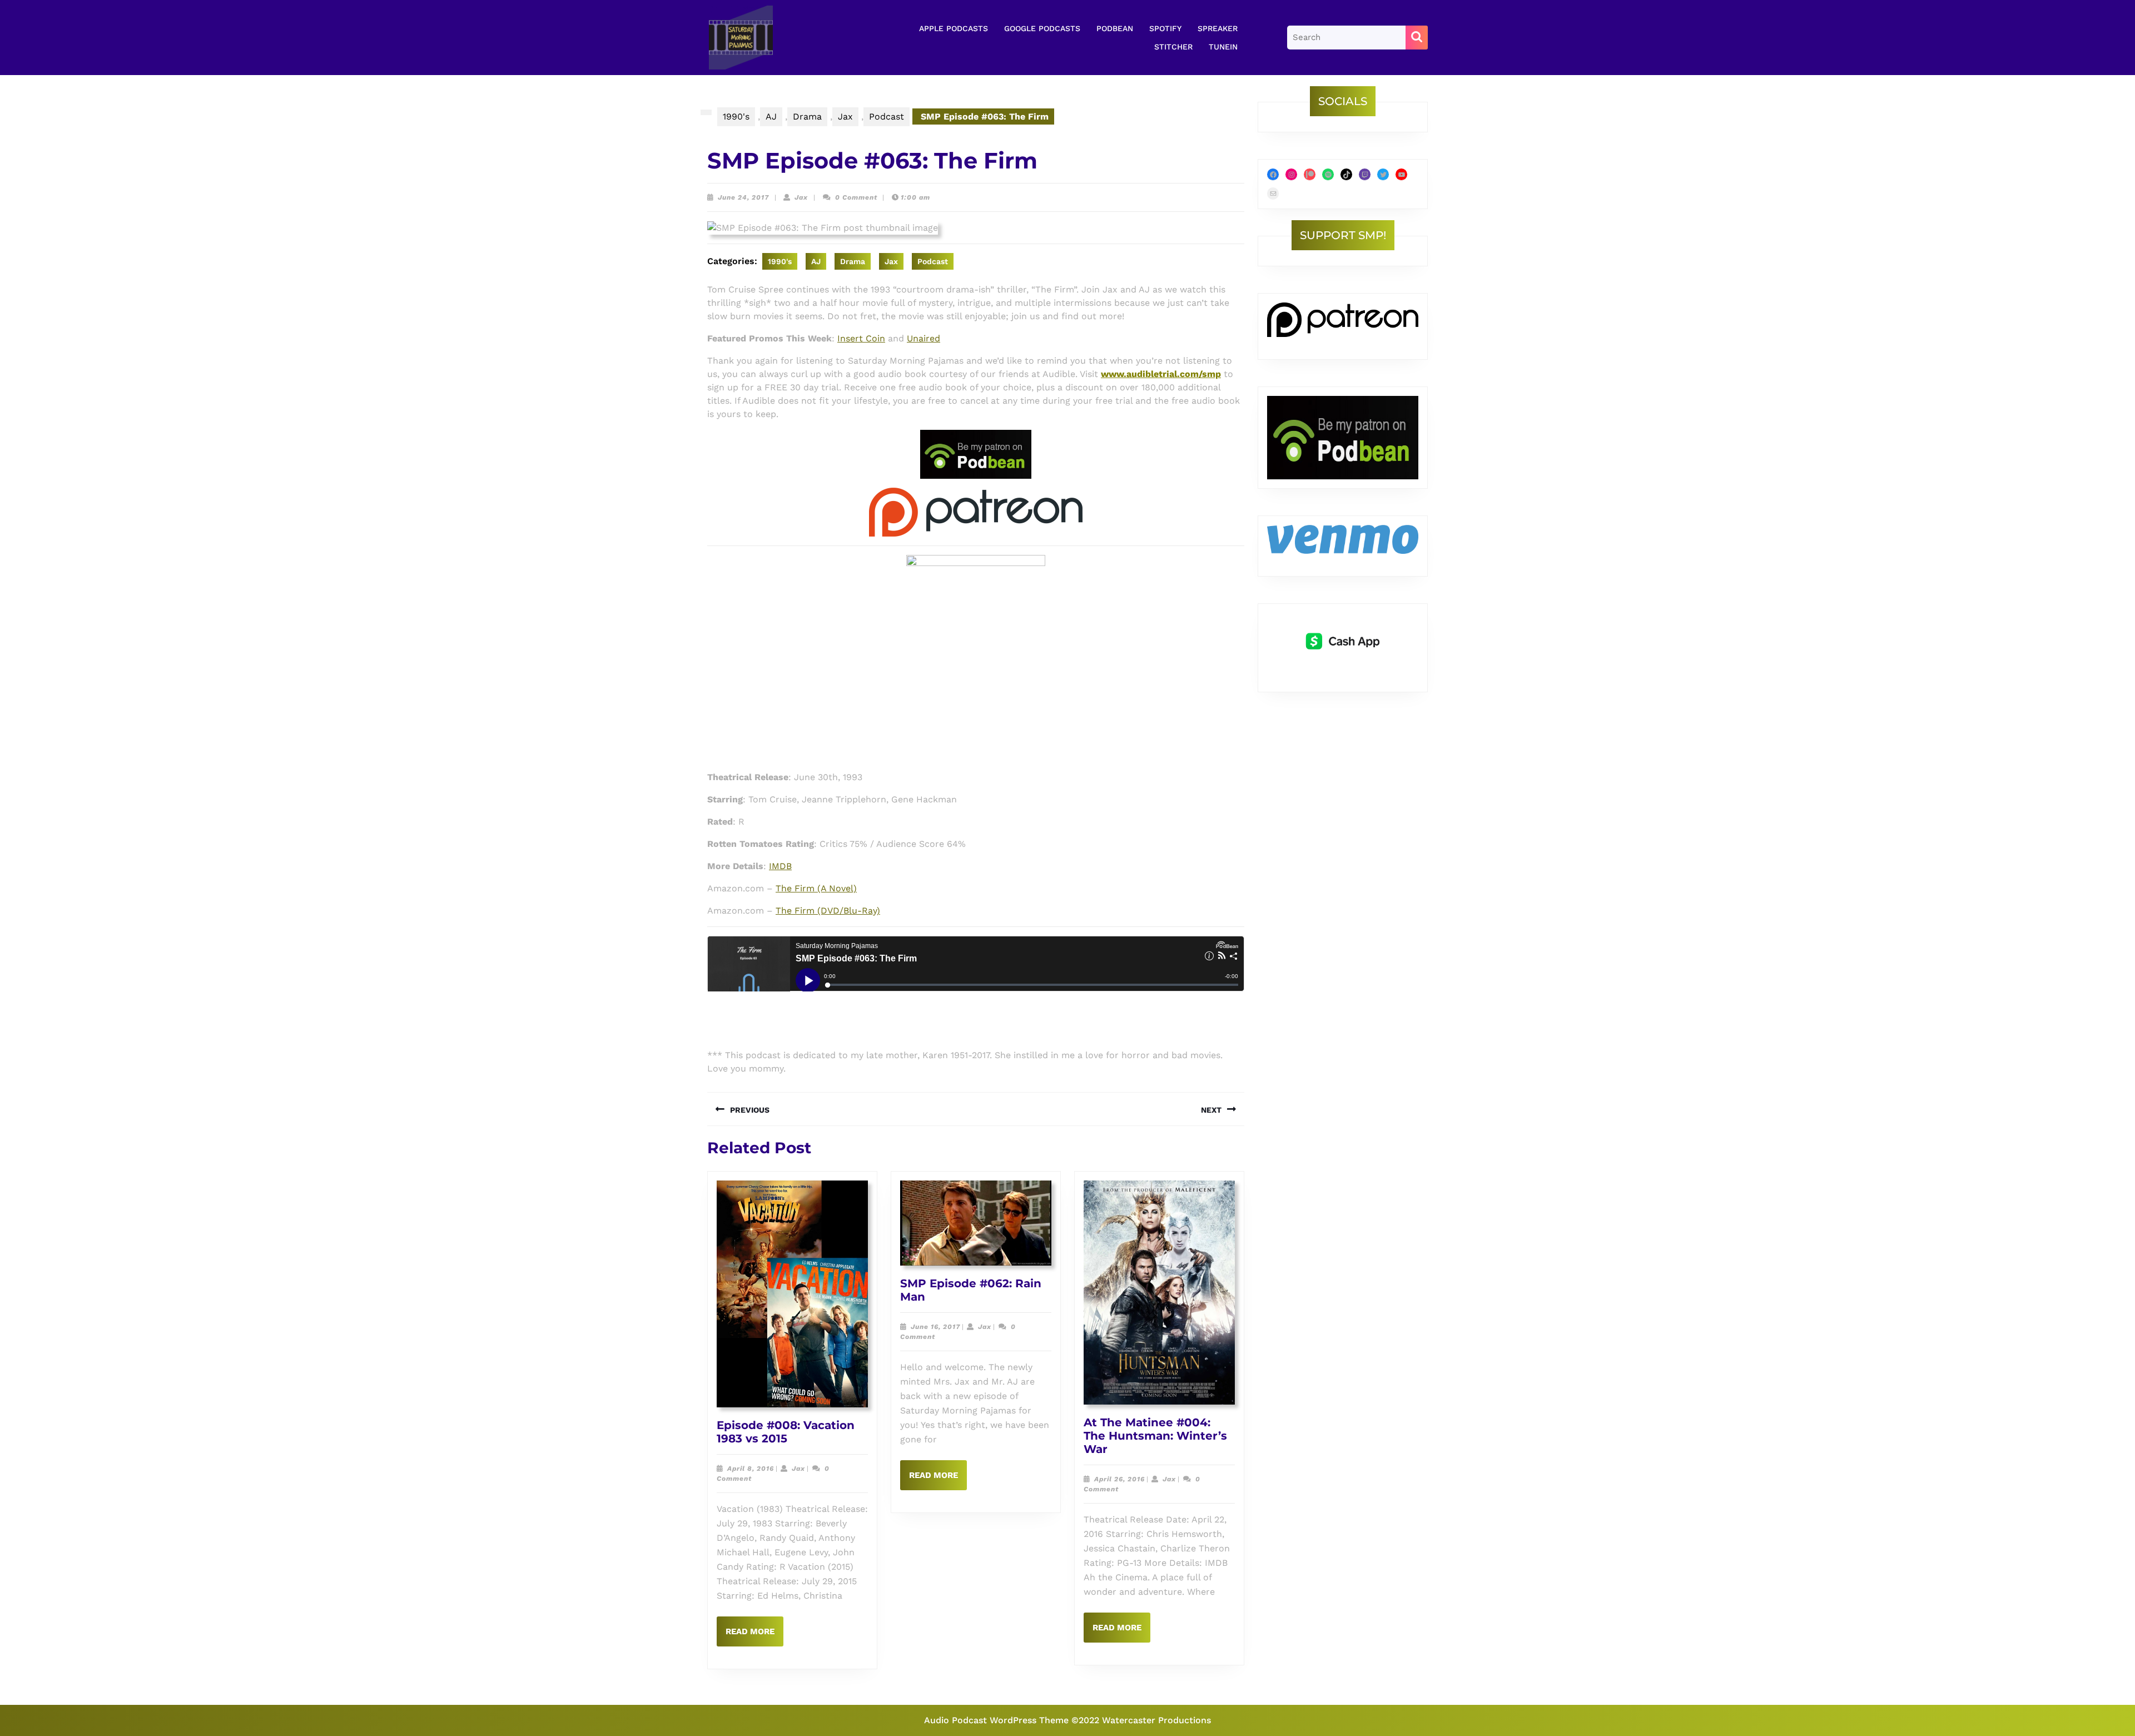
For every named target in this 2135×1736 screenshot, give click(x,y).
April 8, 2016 (751, 1469)
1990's (736, 116)
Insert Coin (861, 338)
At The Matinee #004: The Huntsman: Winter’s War (1155, 1436)
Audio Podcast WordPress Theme (996, 1720)
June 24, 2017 (743, 197)
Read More (754, 1636)
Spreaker (1218, 28)
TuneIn (1223, 47)
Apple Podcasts (954, 28)
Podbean (1115, 28)
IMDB (780, 866)
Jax (845, 116)
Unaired (923, 338)
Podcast (887, 116)
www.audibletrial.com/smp (1161, 374)
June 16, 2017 (935, 1327)
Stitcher (1173, 47)
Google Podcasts (1042, 28)
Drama (807, 116)
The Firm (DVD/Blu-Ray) (828, 911)
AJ (771, 116)
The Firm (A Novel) (816, 888)
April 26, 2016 (1119, 1479)
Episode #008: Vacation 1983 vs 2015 (786, 1432)
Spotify (1165, 28)
